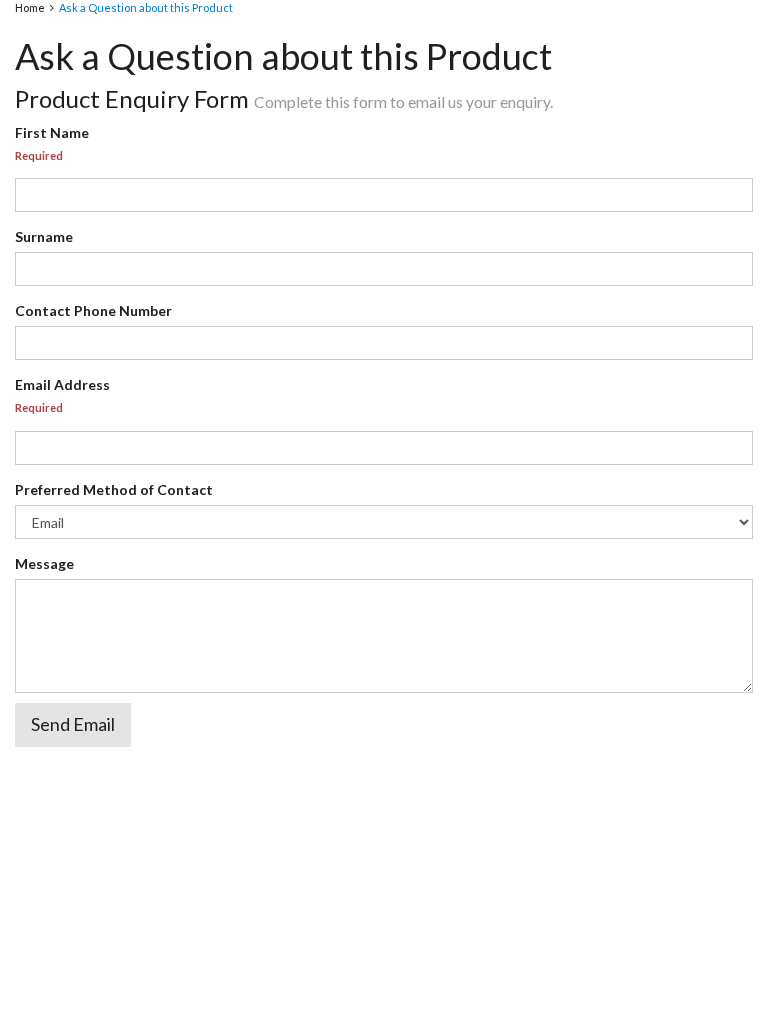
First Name (52, 132)
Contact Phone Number (93, 310)
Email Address (62, 384)
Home (30, 7)
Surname (44, 236)
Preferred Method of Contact (114, 489)
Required (39, 155)
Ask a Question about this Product (146, 7)
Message (44, 563)
